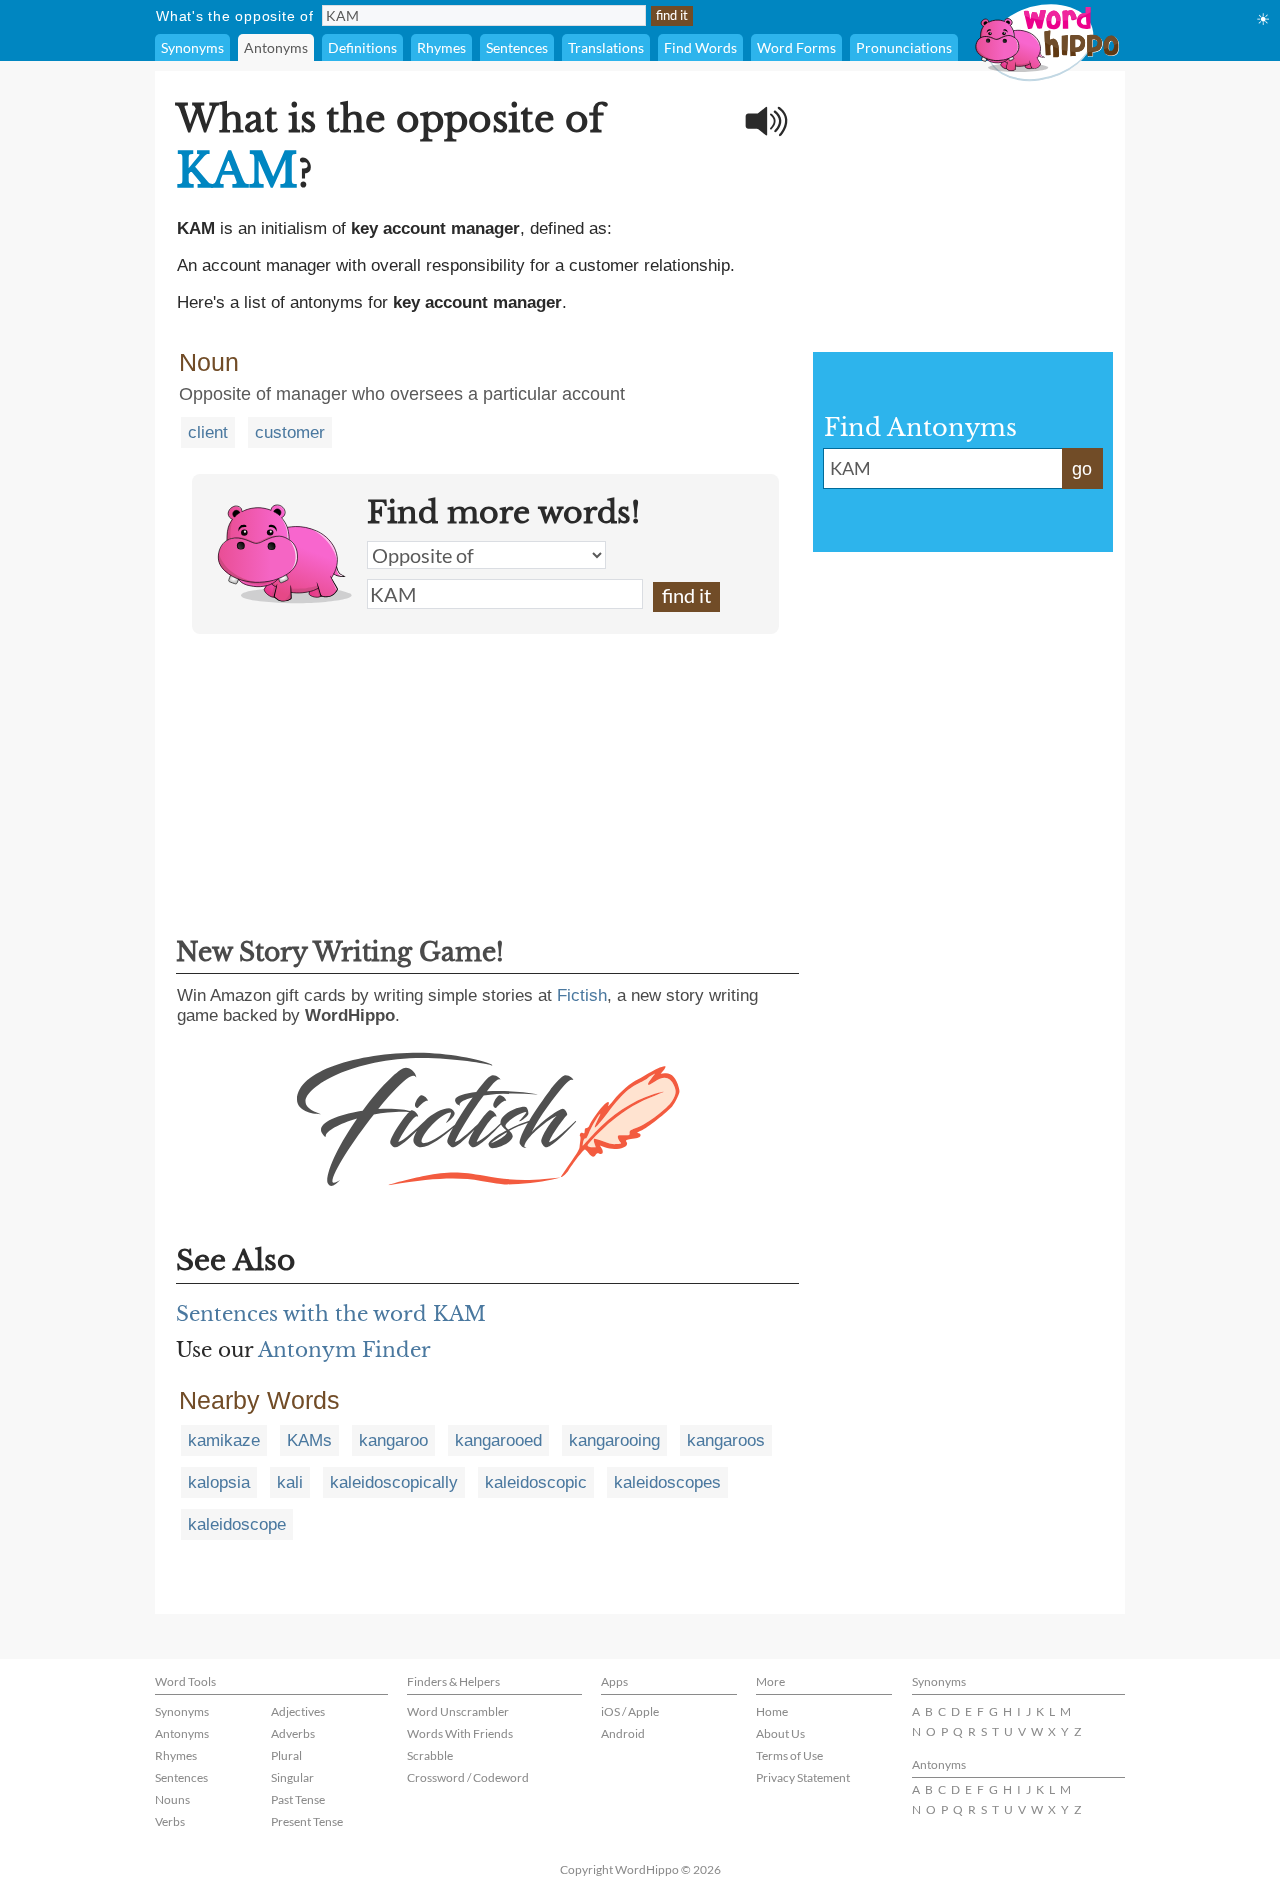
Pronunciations (904, 47)
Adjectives (298, 1711)
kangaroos (726, 1440)
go (1082, 469)
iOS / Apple (630, 1711)
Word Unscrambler (458, 1711)
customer (290, 432)
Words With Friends (460, 1733)
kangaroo (393, 1440)
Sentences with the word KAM (331, 1314)
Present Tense (307, 1821)
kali (290, 1482)
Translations (606, 47)
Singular (292, 1777)
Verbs (170, 1821)
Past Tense (298, 1799)
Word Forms (796, 47)
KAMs (309, 1440)
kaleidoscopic (536, 1482)
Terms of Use (789, 1755)
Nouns (172, 1799)
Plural (286, 1755)
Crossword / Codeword (468, 1777)
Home (772, 1711)
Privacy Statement (803, 1777)
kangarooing (614, 1440)
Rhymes (441, 47)
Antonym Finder (344, 1350)
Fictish (582, 995)
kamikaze (224, 1440)
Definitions (362, 47)
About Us (780, 1733)
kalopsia (219, 1482)
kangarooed (498, 1440)
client (208, 432)
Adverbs (293, 1733)
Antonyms (276, 47)
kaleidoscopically (394, 1482)
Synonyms (192, 47)
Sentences (517, 47)
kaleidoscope (237, 1524)
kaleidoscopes (667, 1482)
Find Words (700, 47)
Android (623, 1733)
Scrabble (430, 1755)
